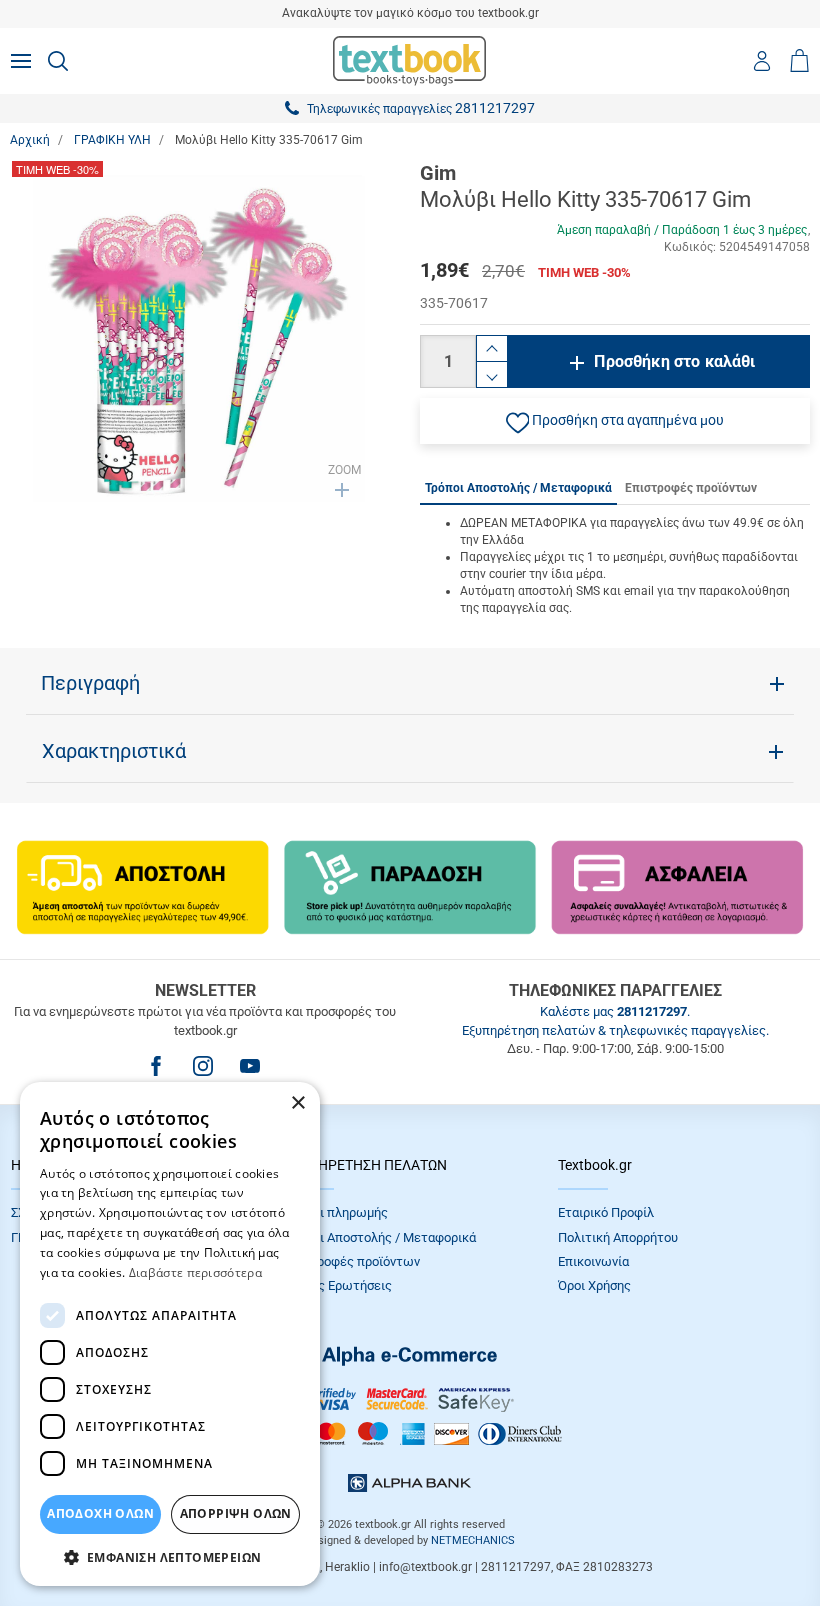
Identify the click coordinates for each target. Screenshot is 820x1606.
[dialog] (170, 1334)
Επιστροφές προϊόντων (352, 1261)
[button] (615, 421)
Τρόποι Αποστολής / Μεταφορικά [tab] (518, 488)
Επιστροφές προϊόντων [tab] (691, 488)
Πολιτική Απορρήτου (618, 1237)
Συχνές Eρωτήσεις (338, 1285)
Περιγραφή (90, 683)
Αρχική (30, 140)
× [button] (297, 1103)
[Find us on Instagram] (203, 1066)
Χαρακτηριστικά (114, 751)
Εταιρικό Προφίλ (606, 1212)
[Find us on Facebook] (156, 1066)
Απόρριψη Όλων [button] (236, 1513)
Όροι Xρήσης (594, 1285)
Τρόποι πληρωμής (336, 1212)
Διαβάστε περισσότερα (195, 1272)
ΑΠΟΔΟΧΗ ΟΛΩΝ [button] (100, 1513)
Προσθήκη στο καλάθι (674, 361)
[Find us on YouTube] (250, 1066)
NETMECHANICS (473, 1540)
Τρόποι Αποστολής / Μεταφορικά (380, 1237)
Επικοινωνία (593, 1261)
